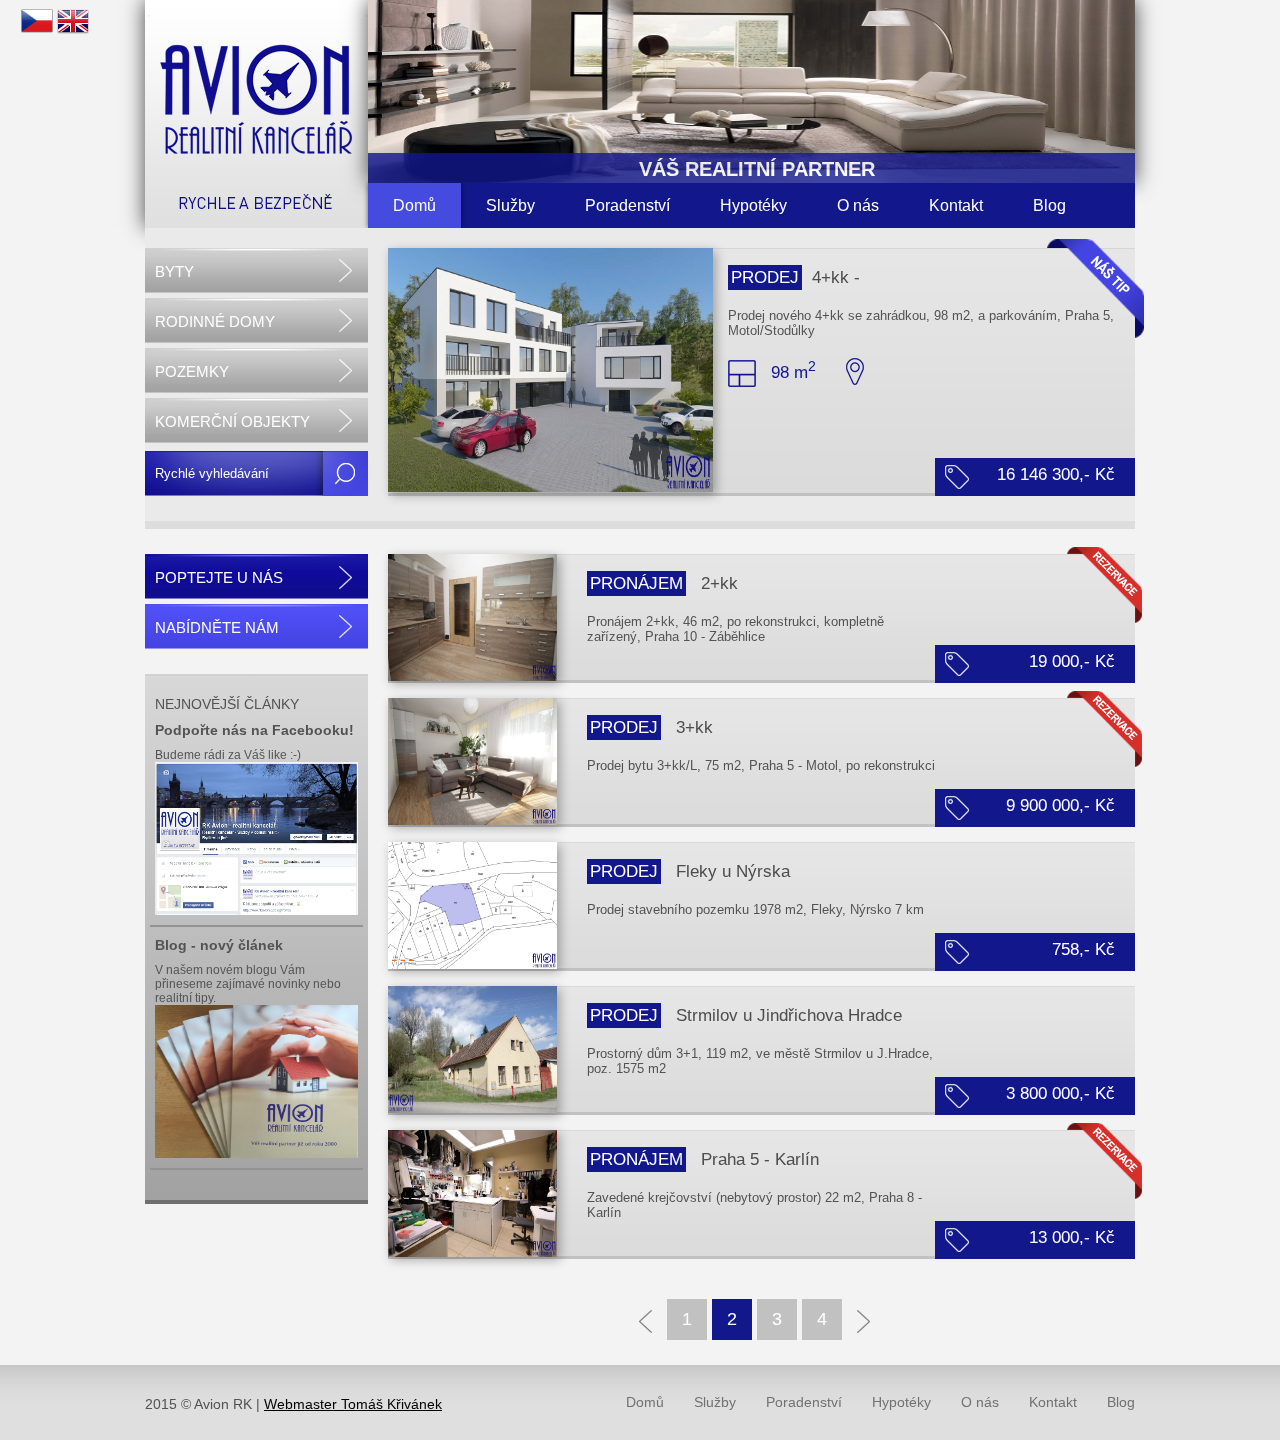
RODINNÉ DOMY (215, 321)
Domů (414, 205)
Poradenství (627, 205)
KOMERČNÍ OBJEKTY (232, 421)
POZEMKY (192, 371)
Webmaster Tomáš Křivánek (353, 1404)
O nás (858, 205)
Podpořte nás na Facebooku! (254, 730)
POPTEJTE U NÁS (219, 577)
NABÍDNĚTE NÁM (217, 627)
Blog (1049, 205)
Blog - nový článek (219, 945)
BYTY (174, 271)
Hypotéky (753, 205)
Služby (510, 205)
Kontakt (956, 205)
